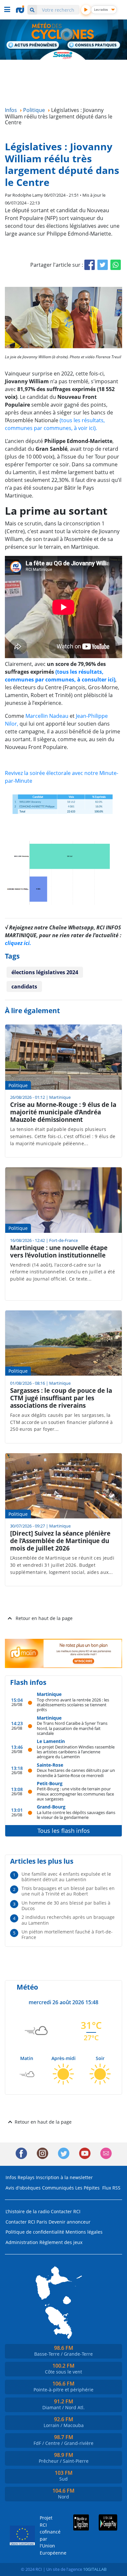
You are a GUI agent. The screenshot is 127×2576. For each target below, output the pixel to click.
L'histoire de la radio (28, 2211)
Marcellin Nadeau (47, 716)
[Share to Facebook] (90, 265)
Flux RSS (111, 2188)
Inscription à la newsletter (64, 2177)
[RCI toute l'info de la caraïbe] (21, 9)
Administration (22, 2242)
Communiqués (58, 2188)
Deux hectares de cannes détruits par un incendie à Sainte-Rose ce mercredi (76, 1773)
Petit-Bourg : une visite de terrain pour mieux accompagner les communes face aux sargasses (75, 1794)
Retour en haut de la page (44, 1618)
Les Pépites (87, 2188)
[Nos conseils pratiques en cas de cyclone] (94, 46)
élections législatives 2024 (45, 972)
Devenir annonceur (70, 2222)
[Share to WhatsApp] (116, 265)
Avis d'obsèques (23, 2188)
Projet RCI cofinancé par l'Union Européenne (48, 2535)
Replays (26, 2177)
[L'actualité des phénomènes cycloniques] (33, 45)
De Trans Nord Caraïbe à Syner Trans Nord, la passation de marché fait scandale (72, 1728)
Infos (11, 2177)
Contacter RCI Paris (26, 2222)
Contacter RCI (66, 2211)
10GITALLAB (95, 2569)
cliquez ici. (18, 943)
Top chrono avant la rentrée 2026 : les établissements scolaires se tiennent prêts (73, 1705)
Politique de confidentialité (35, 2232)
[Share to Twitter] (103, 265)
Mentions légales (84, 2232)
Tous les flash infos (64, 1831)
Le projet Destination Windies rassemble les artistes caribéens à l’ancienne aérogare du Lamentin (76, 1752)
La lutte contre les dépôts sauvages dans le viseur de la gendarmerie (76, 1815)
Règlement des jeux (61, 2242)
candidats (24, 987)
